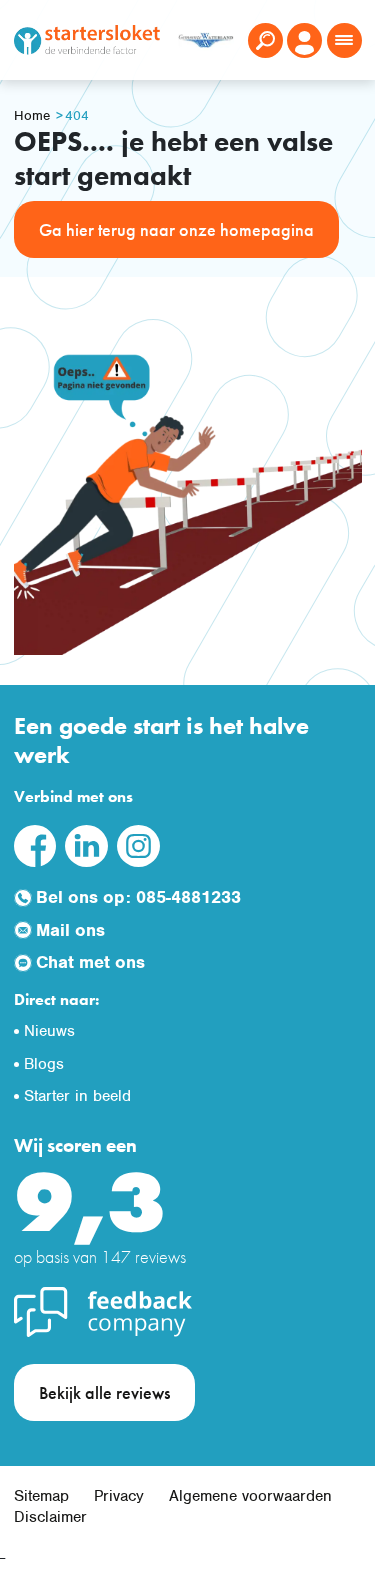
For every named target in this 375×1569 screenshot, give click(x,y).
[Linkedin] (86, 844)
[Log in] (304, 40)
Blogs (44, 1064)
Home (32, 115)
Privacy (119, 1496)
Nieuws (49, 1031)
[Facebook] (35, 844)
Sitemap (41, 1496)
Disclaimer (50, 1517)
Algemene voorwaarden (250, 1496)
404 (77, 115)
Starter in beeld (77, 1096)
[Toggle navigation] (344, 40)
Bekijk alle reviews (104, 1392)
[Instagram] (138, 844)
